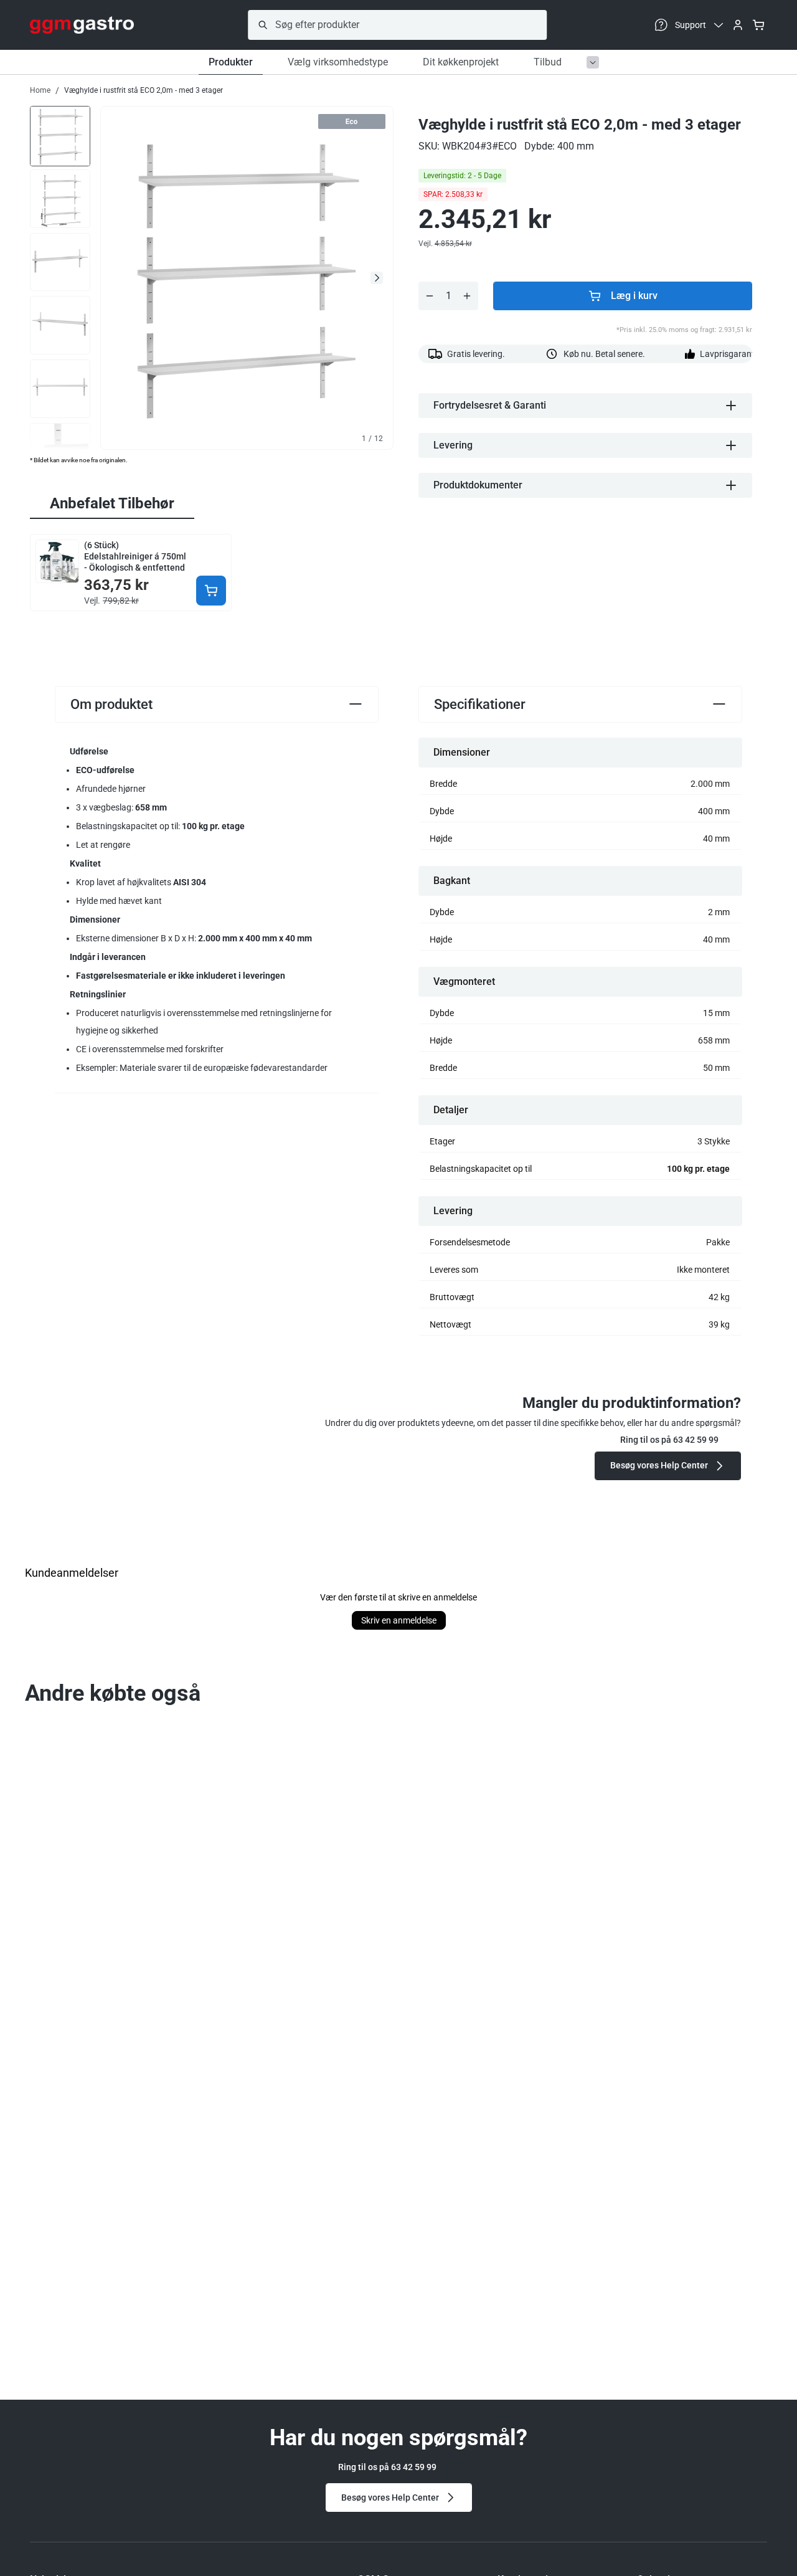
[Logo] (82, 25)
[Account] (738, 25)
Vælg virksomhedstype (338, 62)
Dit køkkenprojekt (461, 62)
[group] (60, 135)
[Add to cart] (211, 591)
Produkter (231, 62)
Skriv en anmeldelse (399, 1620)
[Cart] (758, 25)
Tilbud (548, 62)
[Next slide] (377, 278)
